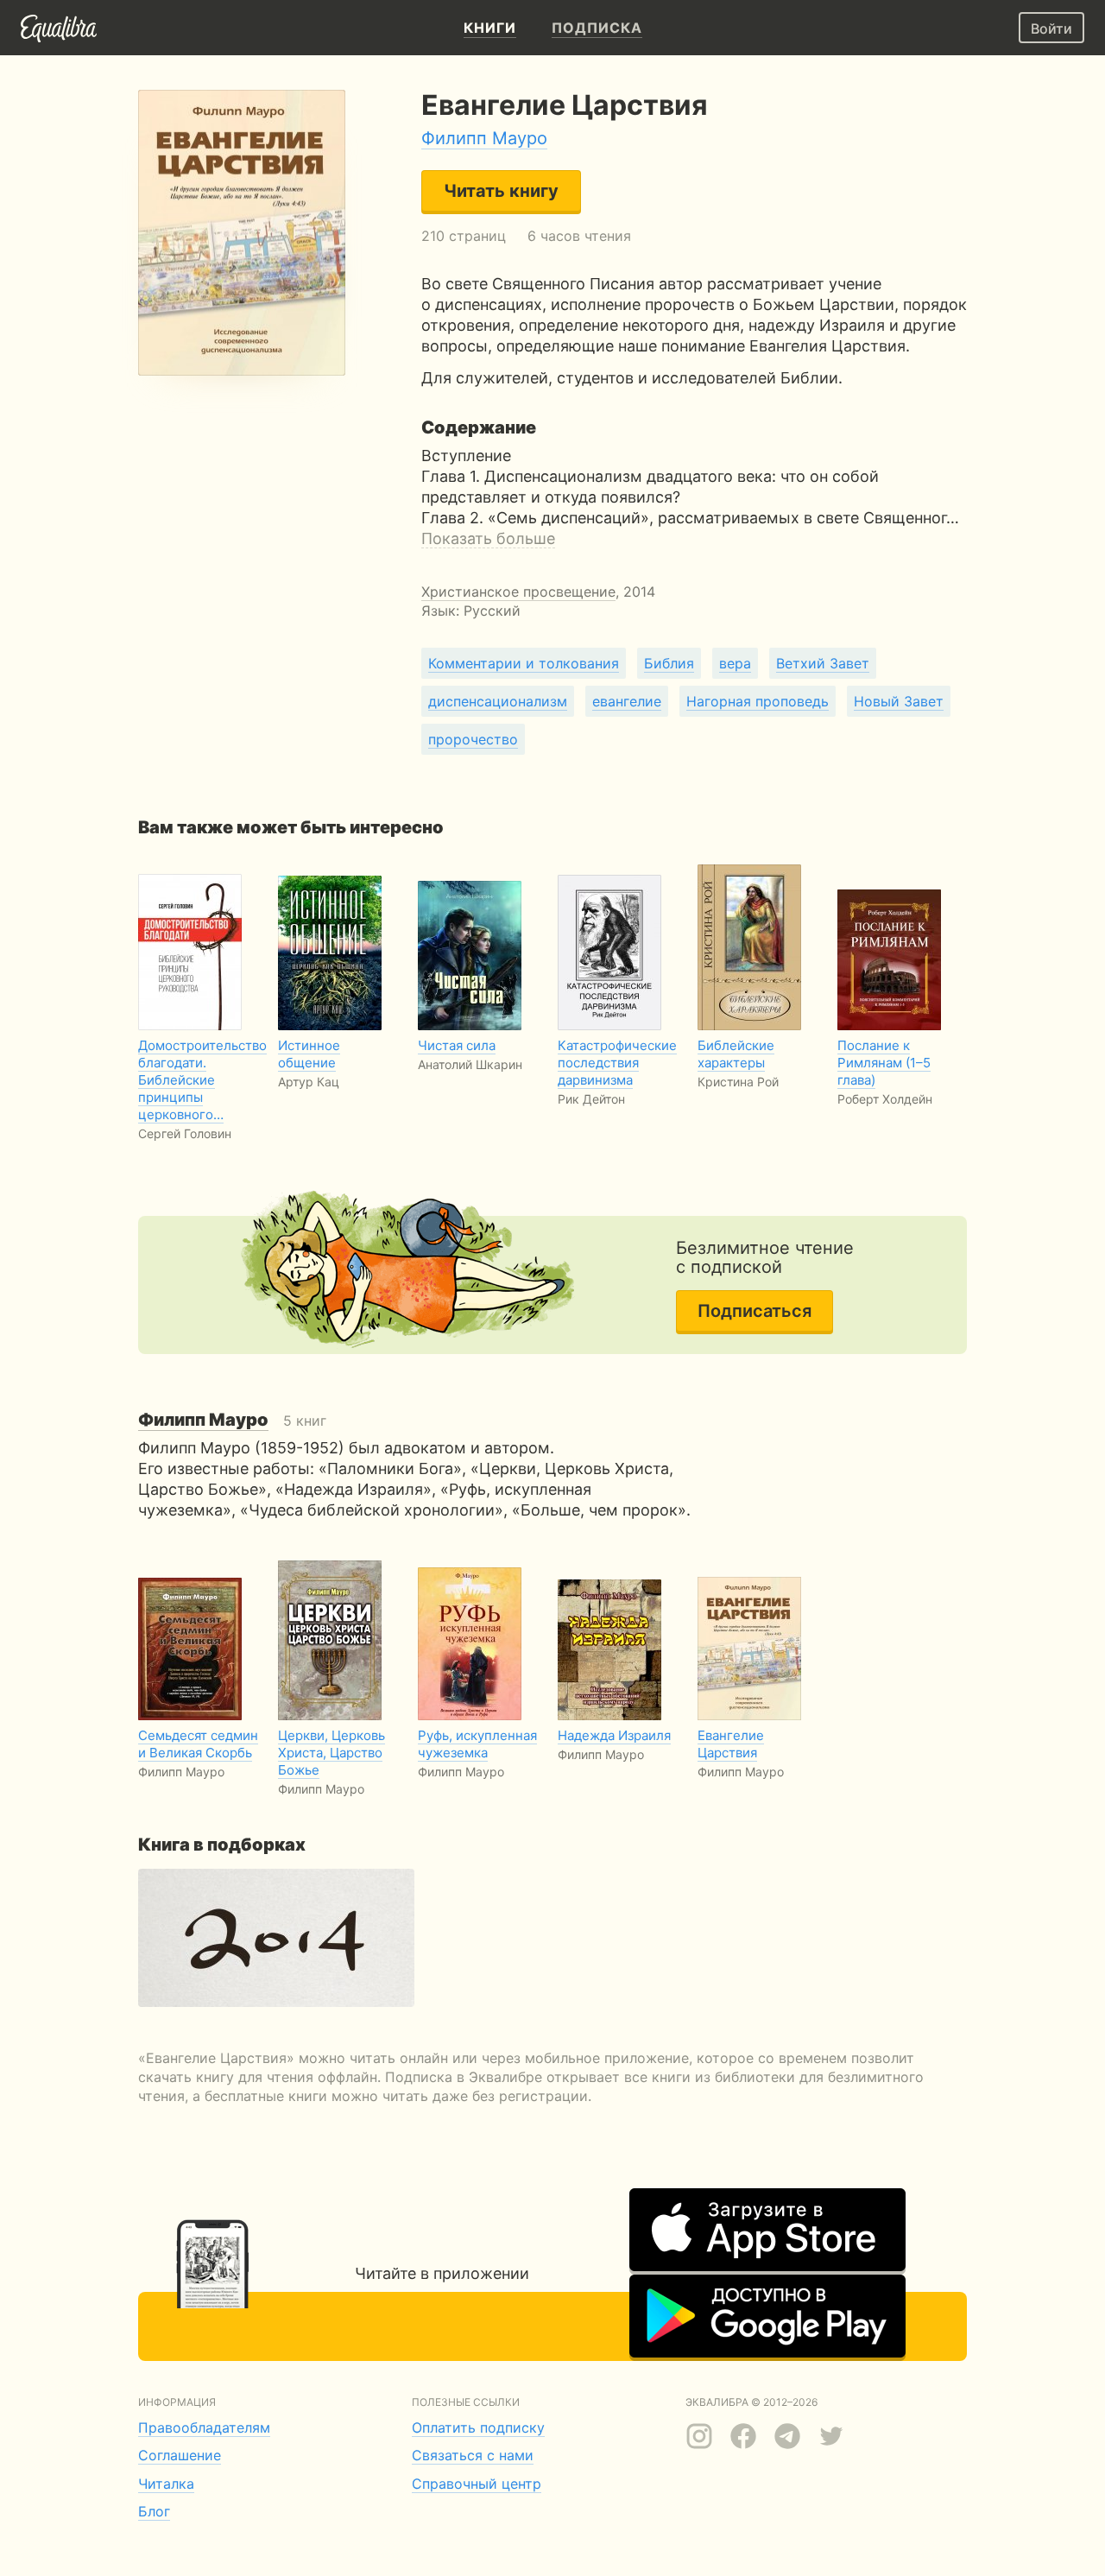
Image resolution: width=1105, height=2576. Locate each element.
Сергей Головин (185, 1133)
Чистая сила (457, 1045)
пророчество (473, 739)
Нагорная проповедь (758, 701)
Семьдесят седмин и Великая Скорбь (198, 1744)
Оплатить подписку (478, 2427)
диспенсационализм (498, 701)
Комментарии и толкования (524, 663)
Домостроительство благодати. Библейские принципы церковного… (202, 1080)
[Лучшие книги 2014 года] (276, 1938)
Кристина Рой (738, 1082)
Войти (1051, 28)
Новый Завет (899, 701)
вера (735, 663)
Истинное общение (309, 1054)
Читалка (166, 2484)
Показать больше (488, 538)
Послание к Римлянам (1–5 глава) (884, 1063)
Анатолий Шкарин (470, 1064)
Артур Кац (309, 1082)
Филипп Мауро (484, 138)
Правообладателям (204, 2427)
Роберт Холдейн (885, 1099)
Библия (669, 663)
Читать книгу (501, 191)
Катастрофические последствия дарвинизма (617, 1063)
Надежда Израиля (614, 1735)
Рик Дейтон (591, 1099)
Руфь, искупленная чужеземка (477, 1744)
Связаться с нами (473, 2455)
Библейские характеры (736, 1054)
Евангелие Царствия (731, 1744)
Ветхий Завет (823, 663)
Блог (154, 2511)
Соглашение (180, 2455)
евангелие (627, 701)
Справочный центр (477, 2484)
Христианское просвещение (518, 592)
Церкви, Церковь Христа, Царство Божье (331, 1753)
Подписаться (755, 1311)
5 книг (232, 1421)
